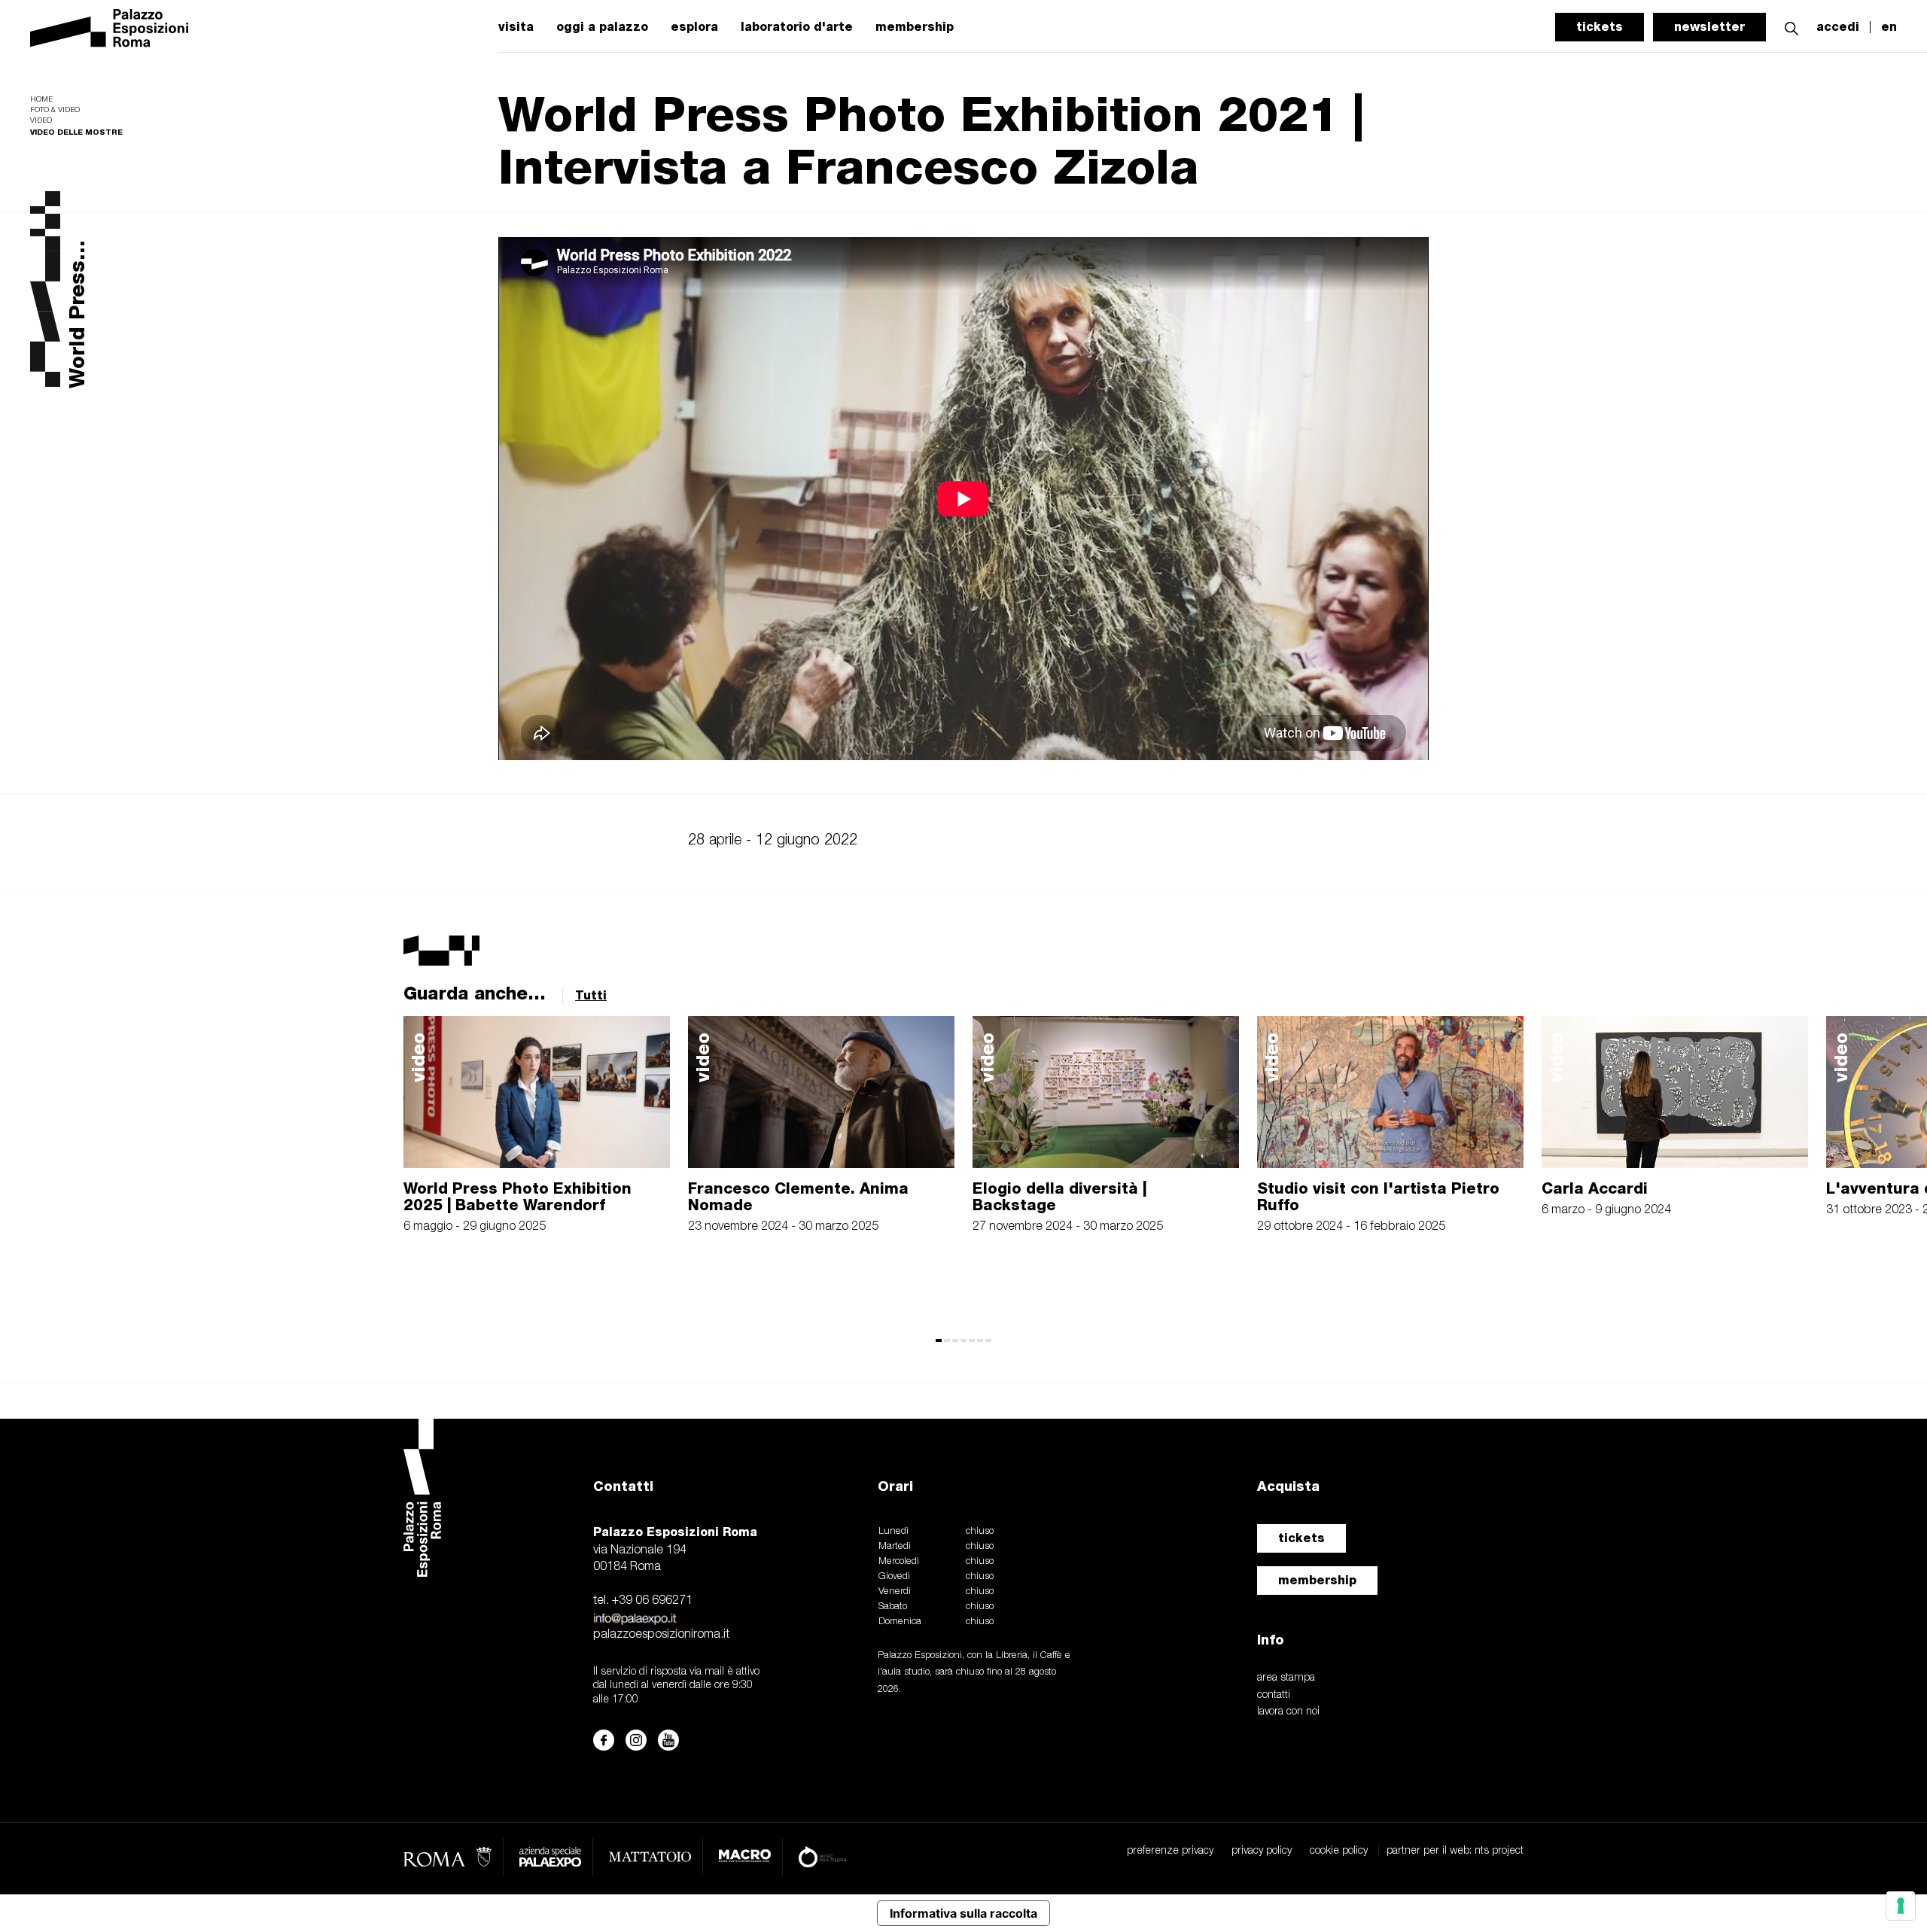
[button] (1792, 27)
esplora (694, 27)
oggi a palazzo (602, 27)
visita (516, 27)
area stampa (1286, 1678)
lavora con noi (1288, 1712)
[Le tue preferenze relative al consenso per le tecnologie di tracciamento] (1901, 1906)
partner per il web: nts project (1455, 1851)
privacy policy (1262, 1851)
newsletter (1709, 27)
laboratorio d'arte (797, 27)
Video (41, 121)
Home (41, 100)
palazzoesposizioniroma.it (661, 1635)
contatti (1274, 1695)
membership (915, 27)
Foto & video (55, 110)
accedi (1838, 27)
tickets (1600, 27)
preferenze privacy (1170, 1851)
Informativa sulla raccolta (963, 1913)
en (1889, 27)
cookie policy (1339, 1851)
